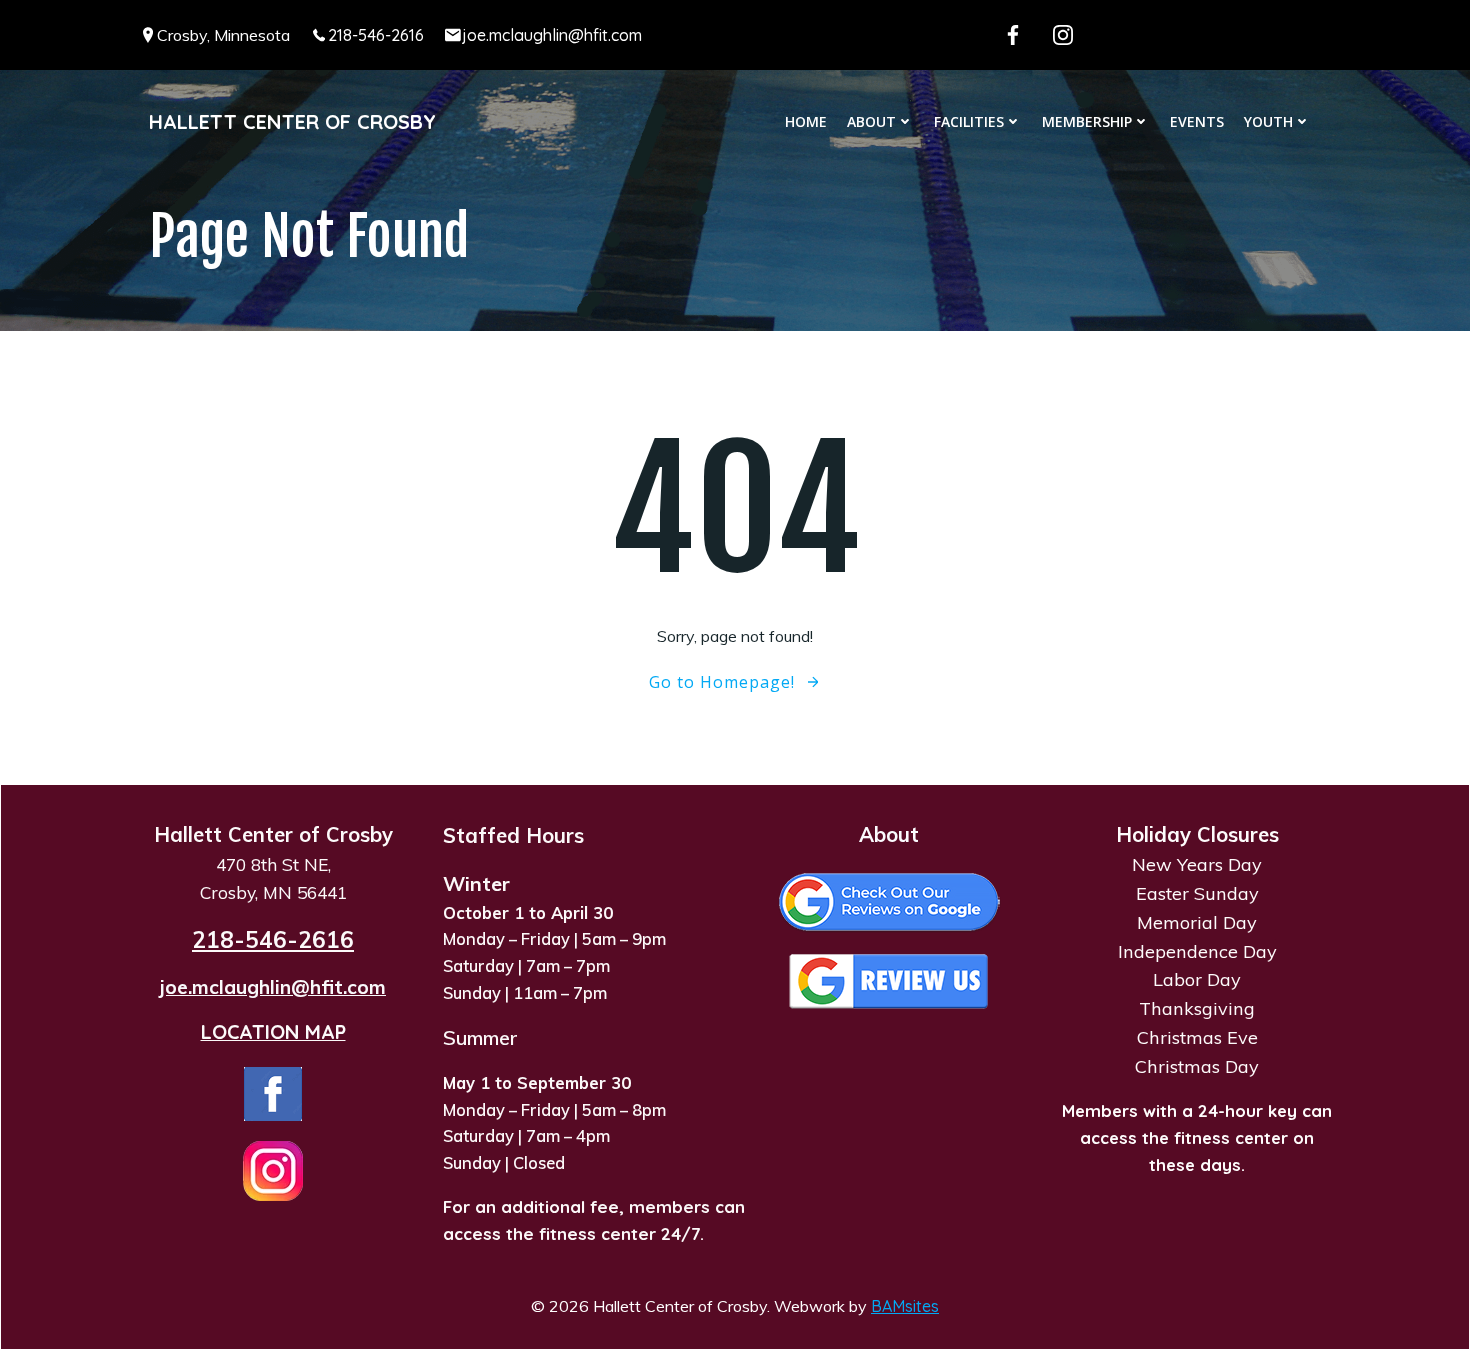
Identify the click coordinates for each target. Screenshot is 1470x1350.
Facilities (969, 121)
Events (1197, 121)
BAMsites (905, 1306)
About (871, 121)
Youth (1268, 121)
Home (806, 121)
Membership (1087, 121)
